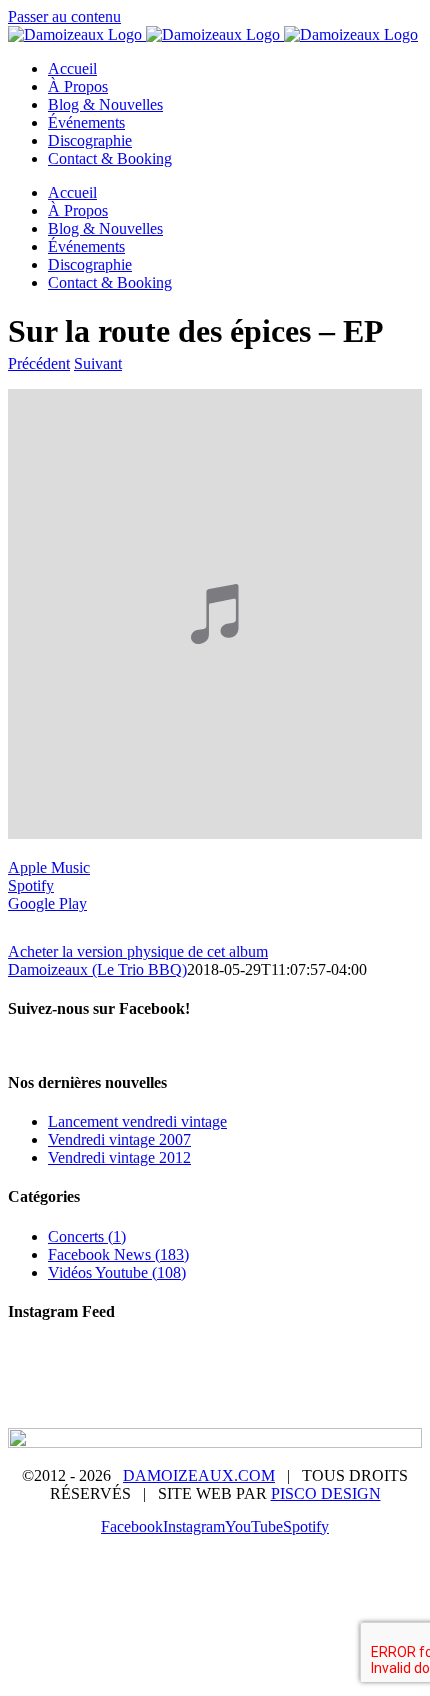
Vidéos (334, 1385)
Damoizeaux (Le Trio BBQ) (97, 969)
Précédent (39, 363)
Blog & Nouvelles (305, 1367)
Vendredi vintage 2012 (119, 1157)
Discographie (247, 1385)
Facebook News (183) (118, 1254)
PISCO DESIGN (326, 1493)
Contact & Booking (278, 1403)
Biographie (190, 1367)
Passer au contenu (64, 16)
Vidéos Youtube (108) (117, 1272)
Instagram (162, 1403)
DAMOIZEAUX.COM (199, 1475)
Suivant (98, 363)
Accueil (108, 1367)
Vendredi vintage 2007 (119, 1139)
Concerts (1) (87, 1236)
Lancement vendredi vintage (137, 1121)
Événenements (136, 1385)
